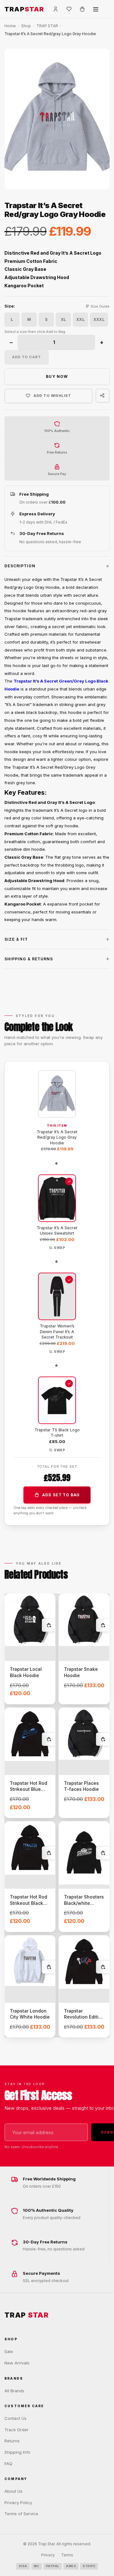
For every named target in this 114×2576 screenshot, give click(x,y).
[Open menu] (96, 9)
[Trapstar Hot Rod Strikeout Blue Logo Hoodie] (30, 1734)
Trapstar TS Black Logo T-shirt (57, 1433)
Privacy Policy (18, 2503)
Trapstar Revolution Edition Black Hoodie (84, 2017)
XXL (80, 319)
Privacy (48, 2555)
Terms (67, 2555)
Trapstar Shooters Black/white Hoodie (84, 1903)
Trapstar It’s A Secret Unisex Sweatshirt (57, 1231)
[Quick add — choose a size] (48, 1625)
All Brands (14, 2391)
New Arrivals (17, 2363)
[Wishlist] (69, 9)
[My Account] (56, 9)
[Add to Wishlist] (46, 1603)
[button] (57, 566)
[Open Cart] (82, 9)
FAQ (8, 2464)
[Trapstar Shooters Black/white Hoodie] (84, 1853)
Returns (12, 2441)
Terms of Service (21, 2514)
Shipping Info (17, 2452)
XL (63, 319)
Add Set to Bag (61, 1495)
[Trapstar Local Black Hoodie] (30, 1620)
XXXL (99, 319)
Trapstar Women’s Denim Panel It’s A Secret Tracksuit (57, 1332)
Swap (59, 1248)
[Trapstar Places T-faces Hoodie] (84, 1734)
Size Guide (100, 306)
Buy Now (57, 376)
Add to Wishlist (52, 396)
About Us (13, 2491)
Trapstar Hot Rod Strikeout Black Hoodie (28, 1903)
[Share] (103, 396)
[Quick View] (48, 1640)
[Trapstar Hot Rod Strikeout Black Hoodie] (30, 1848)
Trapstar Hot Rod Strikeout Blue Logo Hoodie (28, 1789)
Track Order (16, 2430)
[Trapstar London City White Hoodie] (30, 1961)
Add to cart (27, 357)
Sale (9, 2351)
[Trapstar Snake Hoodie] (84, 1620)
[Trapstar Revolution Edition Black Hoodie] (84, 1962)
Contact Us (16, 2418)
